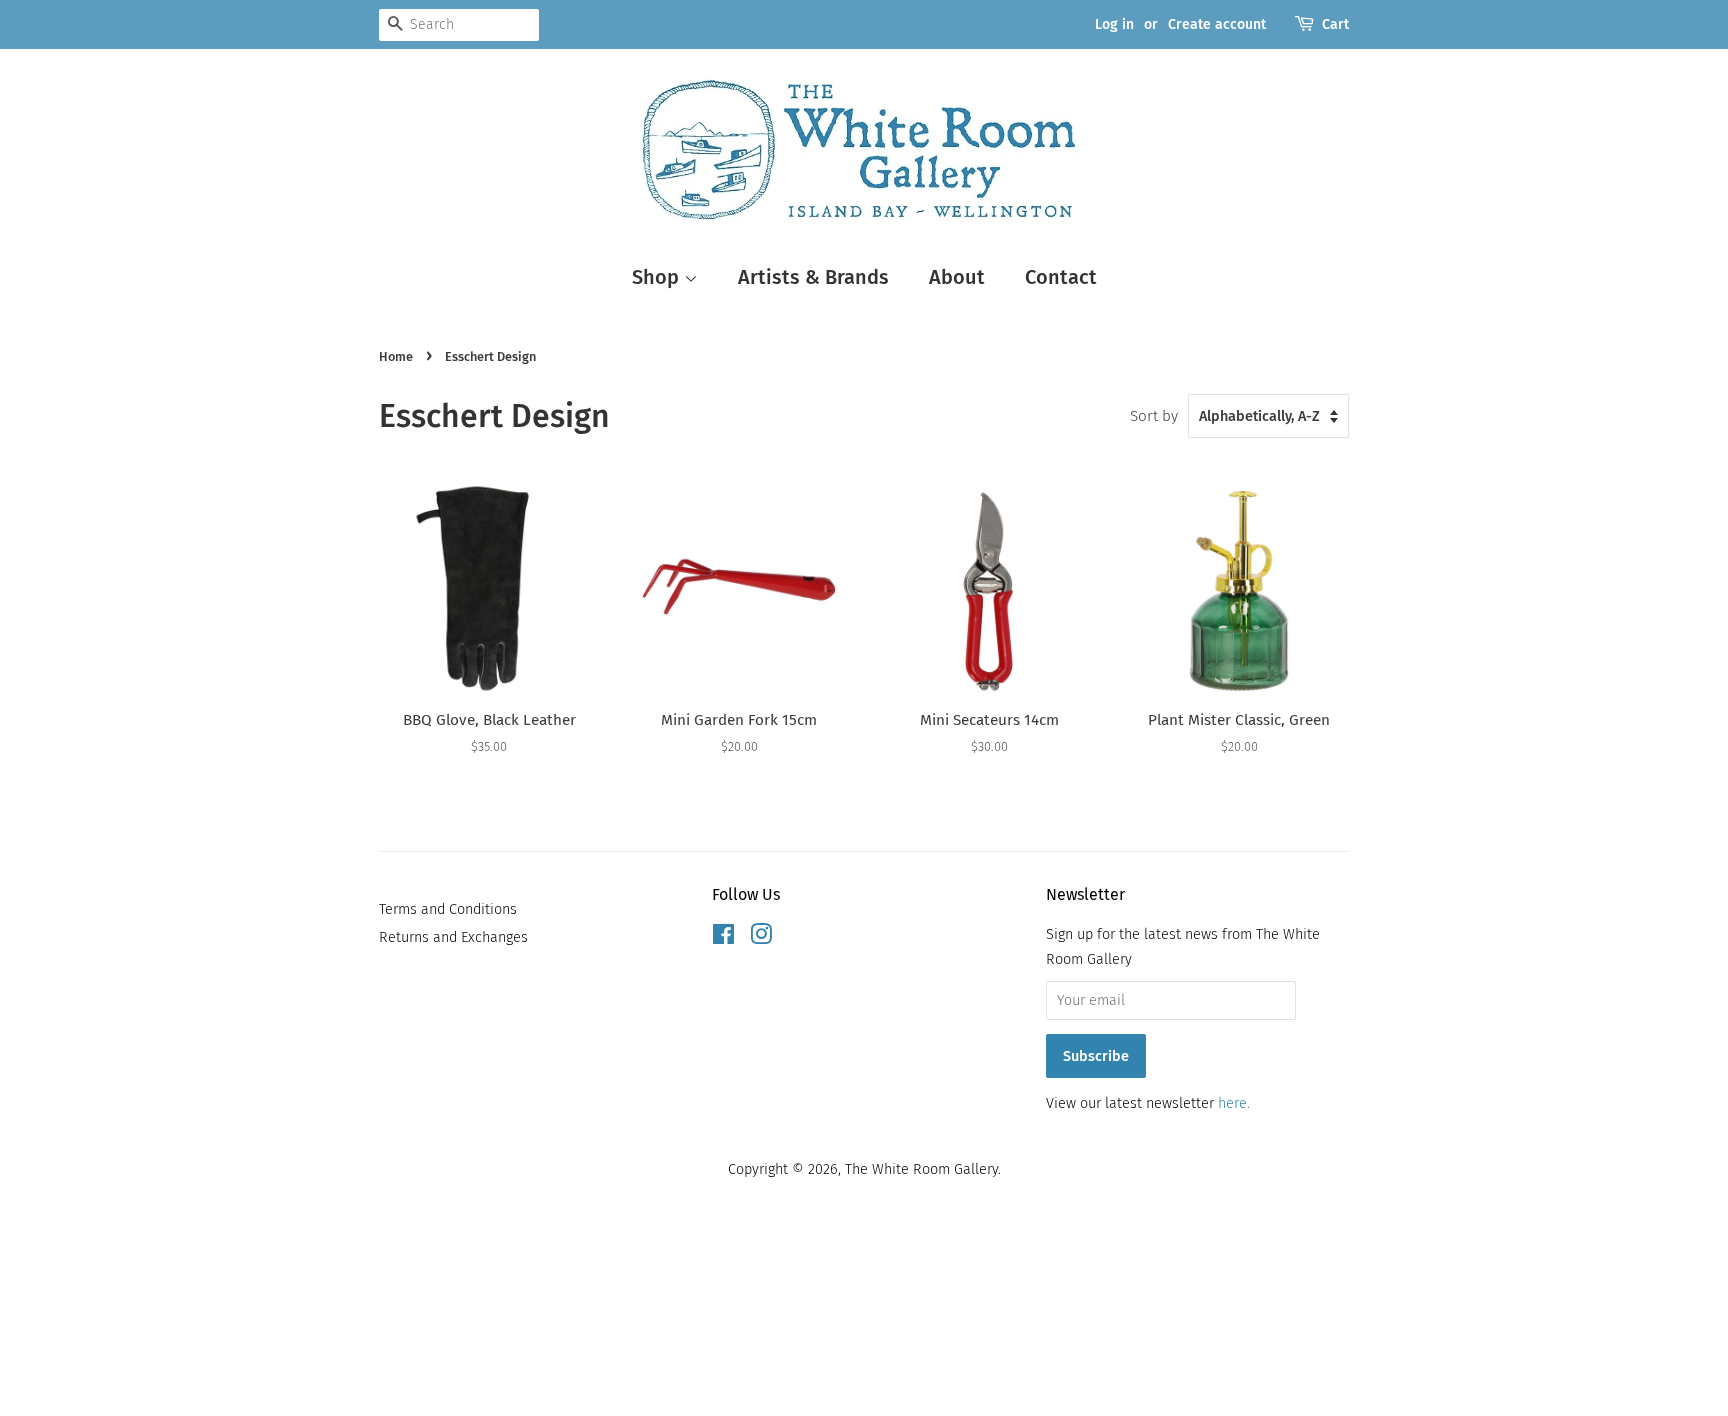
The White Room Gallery (921, 1169)
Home (396, 356)
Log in (1114, 24)
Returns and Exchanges (453, 937)
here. (1234, 1103)
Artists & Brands (813, 277)
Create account (1217, 24)
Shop (658, 277)
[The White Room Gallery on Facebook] (723, 938)
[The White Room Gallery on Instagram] (761, 938)
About (957, 277)
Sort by (1154, 416)
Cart (1335, 24)
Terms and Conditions (448, 909)
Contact (1061, 277)
